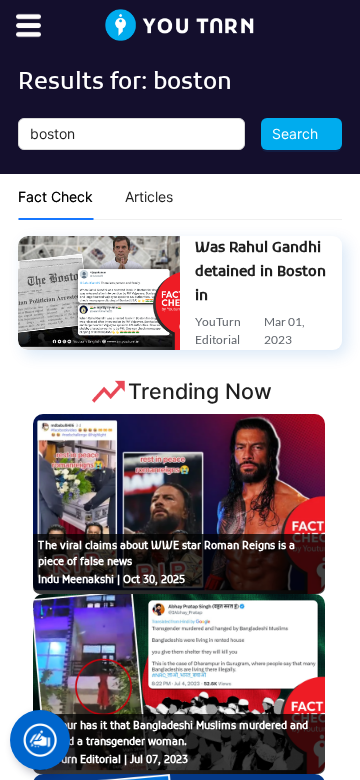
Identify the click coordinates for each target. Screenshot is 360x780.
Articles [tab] (149, 196)
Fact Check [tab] (55, 196)
